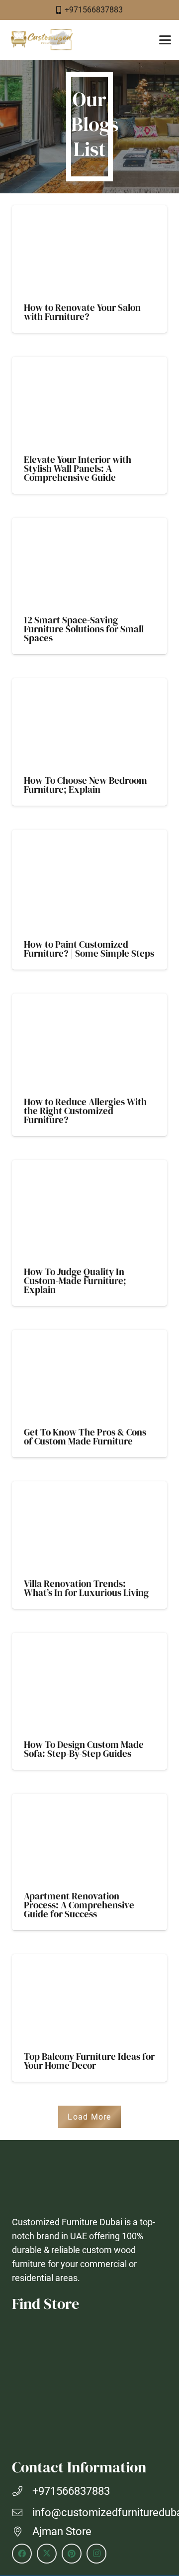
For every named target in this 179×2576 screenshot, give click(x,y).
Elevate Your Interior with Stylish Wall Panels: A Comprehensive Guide (78, 468)
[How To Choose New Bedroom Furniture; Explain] (89, 724)
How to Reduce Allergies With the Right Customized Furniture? (85, 1111)
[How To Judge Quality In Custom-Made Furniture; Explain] (89, 1210)
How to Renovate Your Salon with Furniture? (82, 312)
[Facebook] (22, 2554)
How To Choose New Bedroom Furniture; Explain (86, 785)
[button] (165, 40)
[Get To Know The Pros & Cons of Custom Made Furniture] (89, 1376)
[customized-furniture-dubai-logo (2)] (89, 2181)
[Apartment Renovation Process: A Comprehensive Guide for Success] (89, 1840)
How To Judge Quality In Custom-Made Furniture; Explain (75, 1281)
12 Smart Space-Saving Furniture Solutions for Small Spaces (84, 629)
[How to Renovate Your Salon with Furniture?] (89, 251)
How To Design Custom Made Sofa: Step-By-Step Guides (84, 1749)
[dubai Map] (89, 2384)
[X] (47, 2554)
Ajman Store (62, 2531)
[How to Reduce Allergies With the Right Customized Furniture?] (89, 1042)
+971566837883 (71, 2491)
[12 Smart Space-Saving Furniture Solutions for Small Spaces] (89, 564)
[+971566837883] (22, 2491)
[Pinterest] (72, 2554)
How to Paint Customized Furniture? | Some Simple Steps (89, 949)
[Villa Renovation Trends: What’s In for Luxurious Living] (89, 1527)
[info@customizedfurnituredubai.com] (22, 2513)
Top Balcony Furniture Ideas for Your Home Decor (89, 2061)
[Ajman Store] (22, 2532)
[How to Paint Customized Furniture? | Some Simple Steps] (89, 881)
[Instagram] (96, 2554)
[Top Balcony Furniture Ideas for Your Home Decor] (89, 2000)
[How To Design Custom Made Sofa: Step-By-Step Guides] (89, 1683)
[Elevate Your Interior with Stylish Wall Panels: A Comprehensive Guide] (89, 403)
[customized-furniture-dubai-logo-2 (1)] (41, 40)
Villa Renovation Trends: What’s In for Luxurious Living (86, 1588)
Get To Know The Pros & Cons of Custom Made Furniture (85, 1436)
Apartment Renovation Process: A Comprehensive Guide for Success (79, 1905)
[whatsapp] (159, 2521)
